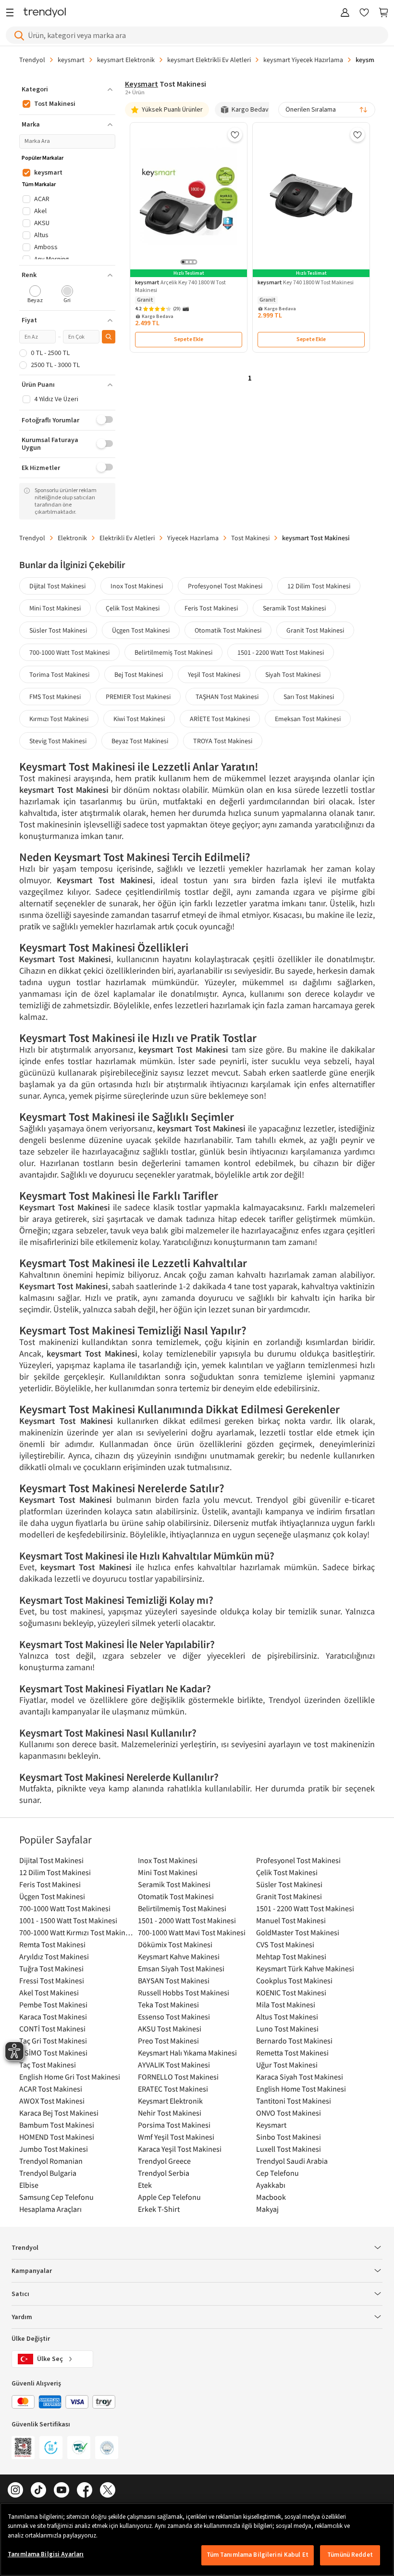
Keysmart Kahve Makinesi (179, 1956)
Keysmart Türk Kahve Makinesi (305, 1968)
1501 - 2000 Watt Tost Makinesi (187, 1920)
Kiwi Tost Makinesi (139, 719)
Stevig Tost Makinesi (58, 741)
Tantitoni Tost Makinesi (294, 2101)
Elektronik (72, 538)
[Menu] (12, 13)
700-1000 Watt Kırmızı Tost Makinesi (76, 1932)
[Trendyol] (45, 13)
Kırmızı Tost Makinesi (59, 719)
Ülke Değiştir (31, 2339)
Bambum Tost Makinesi (57, 2125)
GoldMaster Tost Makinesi (298, 1932)
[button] (67, 89)
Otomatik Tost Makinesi (228, 630)
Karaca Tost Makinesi (53, 2017)
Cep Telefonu (277, 2173)
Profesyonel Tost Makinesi (225, 586)
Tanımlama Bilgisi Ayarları (46, 2554)
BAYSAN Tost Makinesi (174, 1980)
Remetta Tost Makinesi (292, 2053)
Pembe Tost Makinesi (53, 2005)
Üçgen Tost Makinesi (141, 630)
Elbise (29, 2185)
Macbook (271, 2197)
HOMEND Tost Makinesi (57, 2137)
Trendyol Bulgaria (48, 2173)
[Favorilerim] (364, 13)
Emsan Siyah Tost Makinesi (181, 1968)
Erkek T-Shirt (159, 2209)
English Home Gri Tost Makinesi (70, 2077)
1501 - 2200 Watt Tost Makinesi (281, 652)
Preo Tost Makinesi (168, 2041)
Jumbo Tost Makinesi (54, 2149)
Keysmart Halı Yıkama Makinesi (187, 2053)
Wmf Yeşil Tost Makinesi (176, 2137)
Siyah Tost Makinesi (293, 674)
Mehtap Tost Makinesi (291, 1956)
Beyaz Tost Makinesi (140, 741)
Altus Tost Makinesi (287, 2017)
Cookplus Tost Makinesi (294, 1980)
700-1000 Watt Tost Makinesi (69, 652)
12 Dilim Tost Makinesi (319, 586)
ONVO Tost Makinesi (289, 2113)
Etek (145, 2185)
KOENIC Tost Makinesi (291, 1992)
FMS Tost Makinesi (55, 697)
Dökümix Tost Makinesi (175, 1944)
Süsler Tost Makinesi (58, 630)
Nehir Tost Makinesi (170, 2113)
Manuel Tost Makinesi (291, 1920)
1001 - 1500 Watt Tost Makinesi (68, 1920)
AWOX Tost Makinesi (52, 2101)
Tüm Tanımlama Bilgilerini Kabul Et (258, 2555)
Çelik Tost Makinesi (133, 608)
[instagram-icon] (15, 2491)
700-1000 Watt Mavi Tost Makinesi (192, 1932)
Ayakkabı (271, 2185)
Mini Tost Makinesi (55, 608)
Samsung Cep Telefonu (56, 2197)
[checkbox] (35, 295)
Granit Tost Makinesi (315, 630)
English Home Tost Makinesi (301, 2089)
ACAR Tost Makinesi (51, 2089)
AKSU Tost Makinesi (170, 2029)
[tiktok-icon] (38, 2491)
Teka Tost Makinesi (168, 2005)
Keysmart (271, 2125)
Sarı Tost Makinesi (309, 697)
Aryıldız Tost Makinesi (54, 1956)
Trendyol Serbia (164, 2173)
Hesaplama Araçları (50, 2209)
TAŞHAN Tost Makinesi (227, 697)
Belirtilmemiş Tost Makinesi (173, 652)
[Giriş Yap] (345, 13)
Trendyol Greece (164, 2161)
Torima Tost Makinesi (59, 674)
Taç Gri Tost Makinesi (53, 2041)
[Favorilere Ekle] (235, 135)
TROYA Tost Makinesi (223, 741)
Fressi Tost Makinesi (52, 1980)
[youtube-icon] (62, 2491)
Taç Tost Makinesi (48, 2065)
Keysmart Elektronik (170, 2101)
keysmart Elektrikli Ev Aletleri (209, 60)
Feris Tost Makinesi (211, 608)
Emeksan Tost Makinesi (308, 719)
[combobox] (327, 110)
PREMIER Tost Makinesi (138, 697)
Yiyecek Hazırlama (193, 538)
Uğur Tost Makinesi (287, 2065)
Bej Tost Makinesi (139, 674)
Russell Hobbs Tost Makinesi (184, 1992)
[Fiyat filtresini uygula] (109, 337)
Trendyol (32, 60)
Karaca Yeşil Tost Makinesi (180, 2149)
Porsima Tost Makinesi (174, 2125)
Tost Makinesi (250, 538)
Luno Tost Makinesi (287, 2029)
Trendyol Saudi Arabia (292, 2161)
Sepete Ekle (189, 339)
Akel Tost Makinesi (49, 1992)
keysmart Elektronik (126, 60)
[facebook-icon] (85, 2491)
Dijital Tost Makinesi (57, 586)
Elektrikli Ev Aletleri (127, 538)
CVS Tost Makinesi (285, 1944)
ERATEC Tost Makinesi (173, 2089)
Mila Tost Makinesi (286, 2005)
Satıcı (20, 2294)
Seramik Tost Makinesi (294, 608)
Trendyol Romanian (51, 2161)
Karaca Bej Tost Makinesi (59, 2113)
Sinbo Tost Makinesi (289, 2137)
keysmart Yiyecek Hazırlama (303, 60)
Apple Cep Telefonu (169, 2197)
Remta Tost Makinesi (52, 1944)
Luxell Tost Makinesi (289, 2149)
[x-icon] (108, 2491)
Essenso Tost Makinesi (174, 2017)
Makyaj (267, 2209)
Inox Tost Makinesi (137, 586)
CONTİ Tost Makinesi (52, 2029)
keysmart (71, 60)
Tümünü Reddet (350, 2555)
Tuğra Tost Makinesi (51, 1968)
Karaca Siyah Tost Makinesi (300, 2077)
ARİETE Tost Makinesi (220, 719)
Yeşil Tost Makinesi (214, 674)
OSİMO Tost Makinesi (53, 2053)
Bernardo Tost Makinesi (294, 2041)
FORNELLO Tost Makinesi (178, 2077)
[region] (197, 2539)
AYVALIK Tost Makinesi (174, 2065)
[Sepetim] (383, 13)
